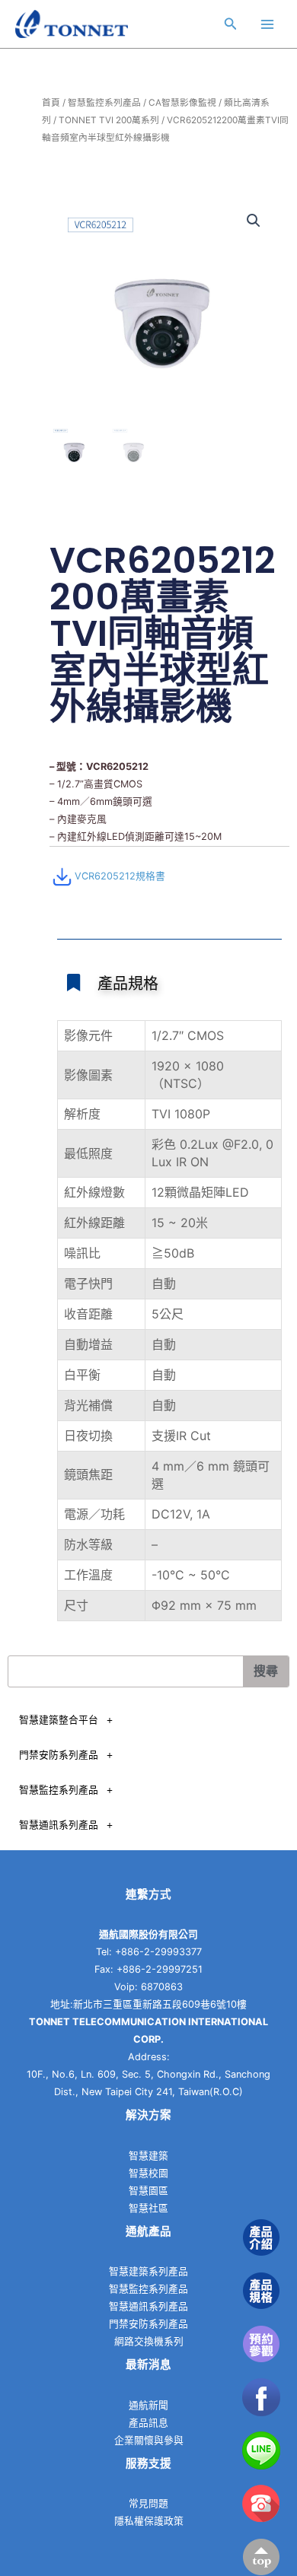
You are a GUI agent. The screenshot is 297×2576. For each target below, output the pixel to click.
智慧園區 (148, 2191)
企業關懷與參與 (149, 2440)
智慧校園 (148, 2173)
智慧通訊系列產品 (59, 1825)
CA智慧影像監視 (182, 103)
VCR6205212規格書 (120, 876)
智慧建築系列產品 (148, 2271)
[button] (254, 221)
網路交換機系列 (149, 2341)
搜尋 (266, 1671)
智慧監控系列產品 (104, 103)
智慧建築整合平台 (59, 1720)
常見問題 (148, 2503)
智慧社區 (148, 2208)
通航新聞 (148, 2405)
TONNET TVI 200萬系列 (109, 120)
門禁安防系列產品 (59, 1755)
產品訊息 (148, 2423)
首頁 (51, 103)
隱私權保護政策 (149, 2521)
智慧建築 (148, 2156)
